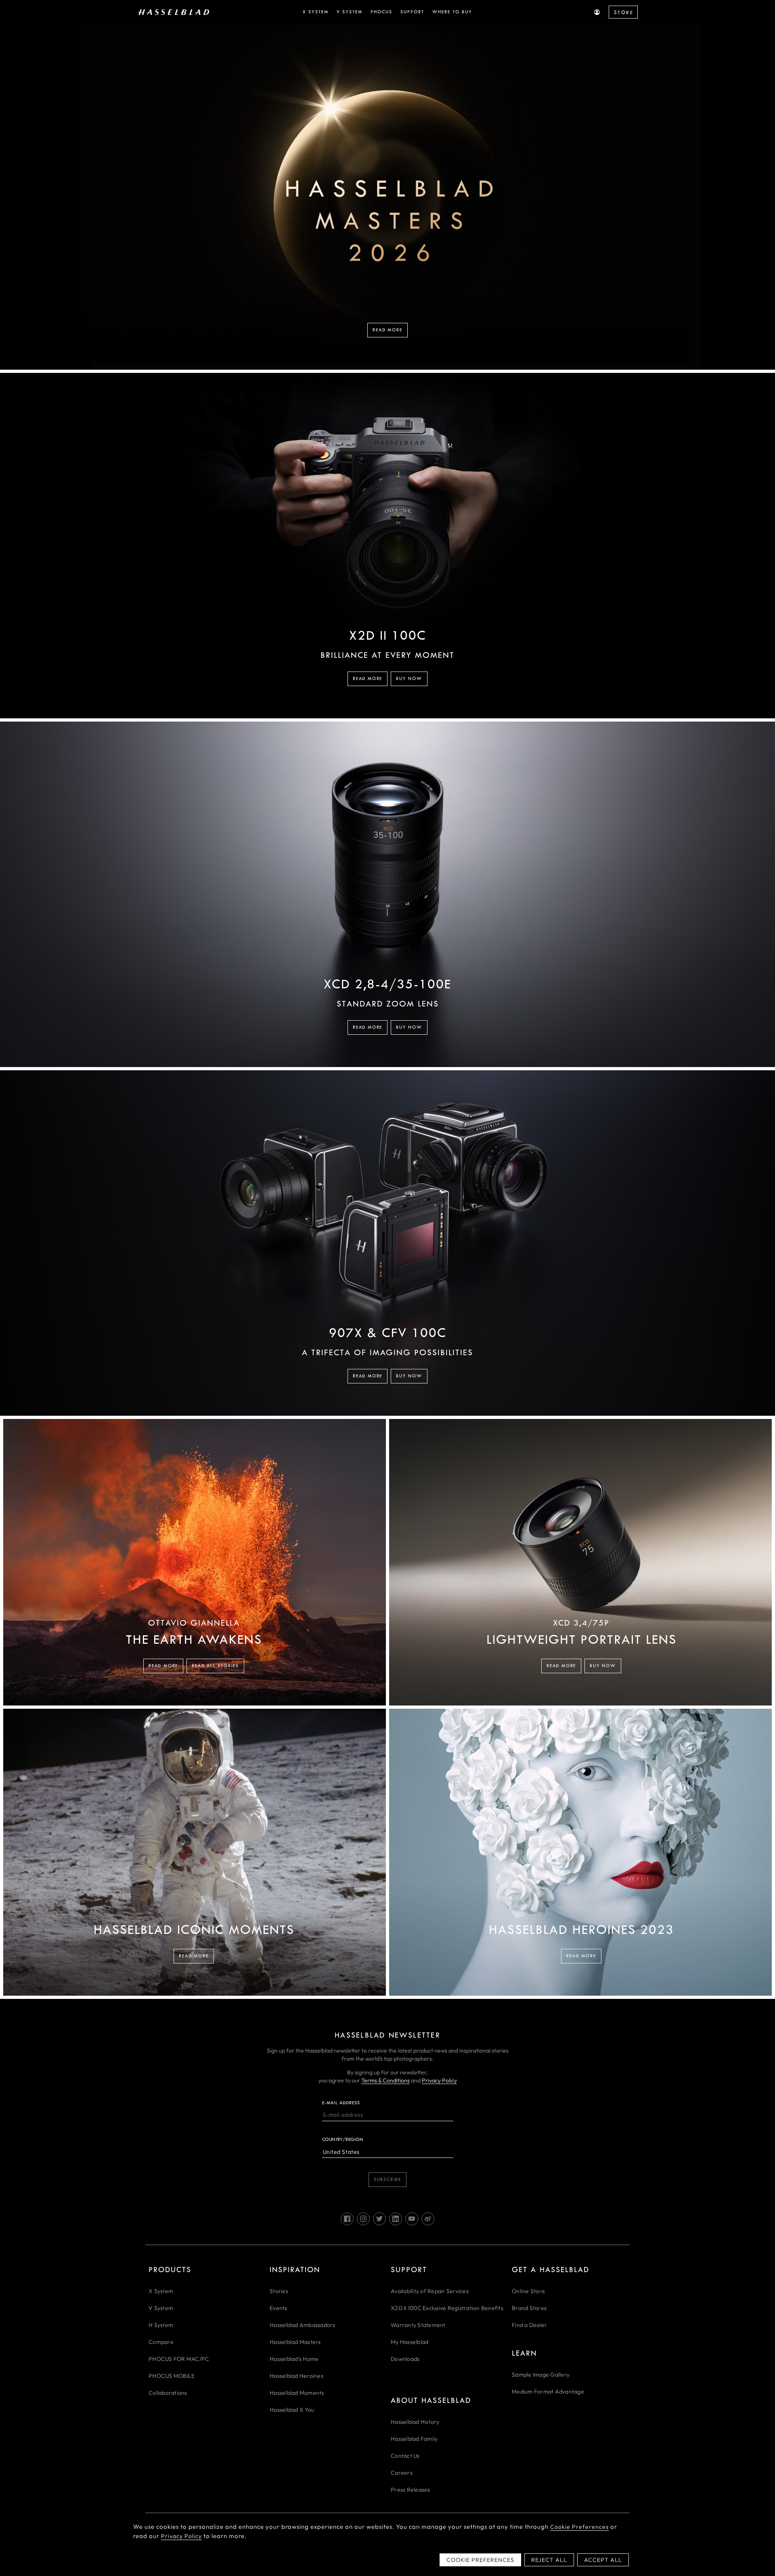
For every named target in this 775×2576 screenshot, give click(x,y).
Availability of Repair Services (430, 2291)
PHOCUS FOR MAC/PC (179, 2359)
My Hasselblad (409, 2342)
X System (161, 2291)
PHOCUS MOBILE (172, 2376)
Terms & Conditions (385, 2080)
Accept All (603, 2560)
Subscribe (387, 2179)
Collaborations (168, 2393)
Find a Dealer (529, 2325)
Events (279, 2308)
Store (624, 13)
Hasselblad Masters (295, 2342)
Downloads (405, 2359)
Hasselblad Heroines (296, 2376)
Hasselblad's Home (294, 2359)
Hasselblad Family (414, 2439)
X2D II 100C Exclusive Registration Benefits (447, 2308)
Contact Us (405, 2456)
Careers (402, 2473)
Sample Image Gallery (541, 2375)
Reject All (549, 2560)
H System (161, 2325)
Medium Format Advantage (548, 2392)
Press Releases (411, 2490)
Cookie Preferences (579, 2527)
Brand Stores (529, 2308)
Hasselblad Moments (297, 2393)
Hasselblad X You (292, 2410)
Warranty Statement (418, 2325)
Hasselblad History (415, 2422)
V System (161, 2308)
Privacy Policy (439, 2080)
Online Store (528, 2291)
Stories (279, 2291)
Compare (161, 2342)
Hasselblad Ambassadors (303, 2325)
